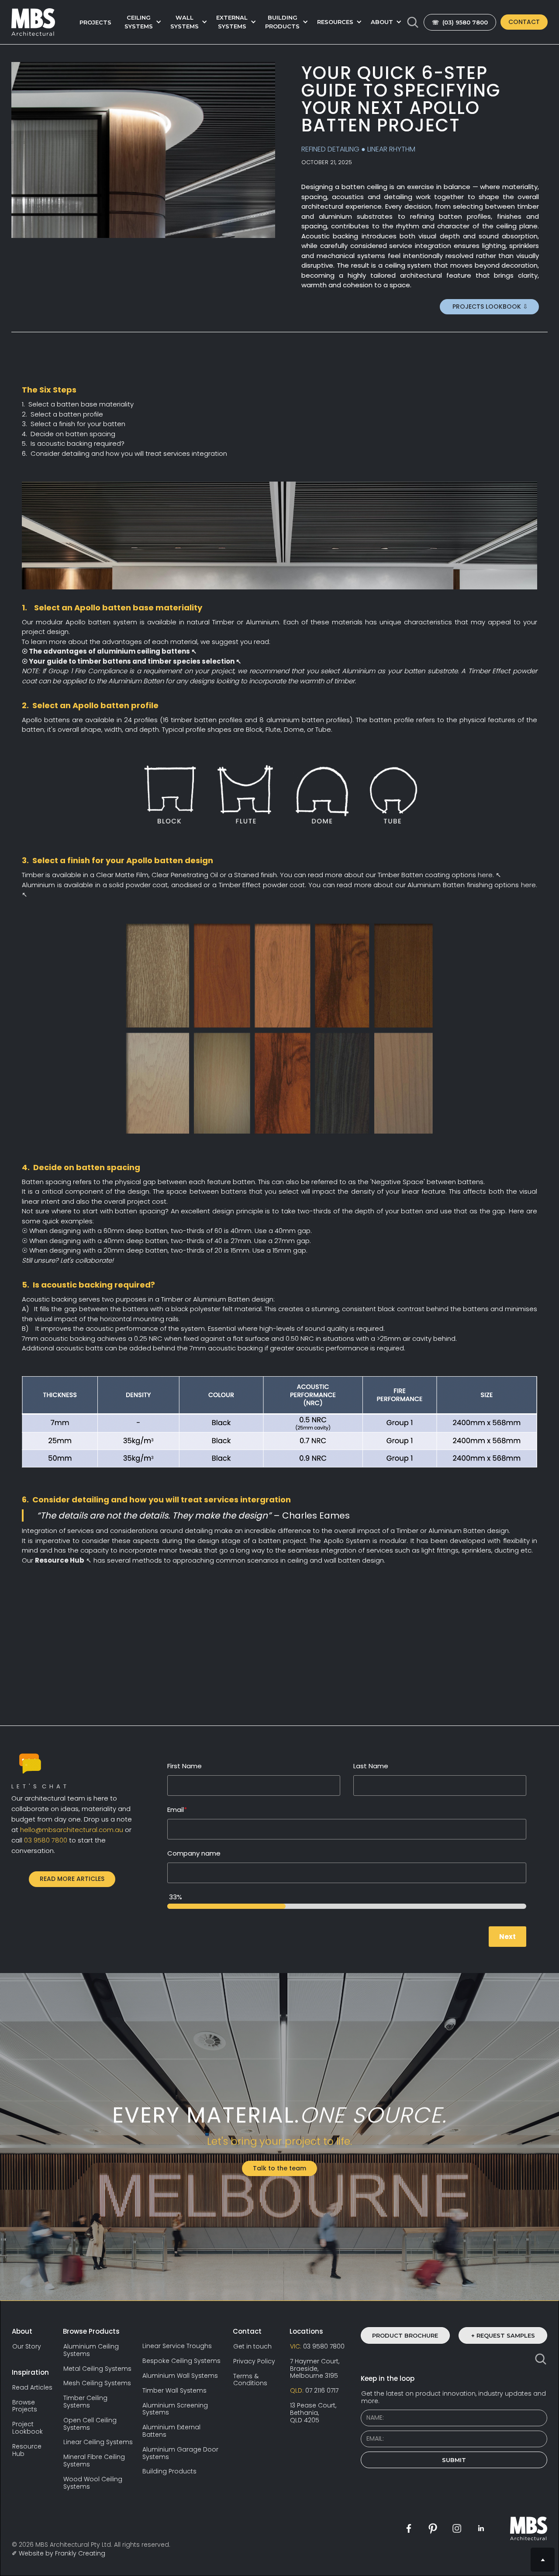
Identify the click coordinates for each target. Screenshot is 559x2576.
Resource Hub (27, 2450)
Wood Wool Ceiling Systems (93, 2483)
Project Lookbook (28, 2428)
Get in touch (252, 2347)
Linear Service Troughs (177, 2346)
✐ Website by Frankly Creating (59, 2553)
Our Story (27, 2347)
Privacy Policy (254, 2361)
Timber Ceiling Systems (85, 2402)
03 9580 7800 (317, 2347)
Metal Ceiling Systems (97, 2369)
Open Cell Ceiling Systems (90, 2424)
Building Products (169, 2471)
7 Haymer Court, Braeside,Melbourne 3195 (315, 2369)
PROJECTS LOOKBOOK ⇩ (489, 307)
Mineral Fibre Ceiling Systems (94, 2461)
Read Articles (32, 2388)
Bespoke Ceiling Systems (181, 2361)
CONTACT (524, 22)
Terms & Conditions (250, 2380)
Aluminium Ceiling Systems (91, 2350)
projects (95, 22)
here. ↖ (489, 875)
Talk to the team (279, 2168)
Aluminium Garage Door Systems (180, 2453)
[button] (141, 22)
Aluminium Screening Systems (175, 2409)
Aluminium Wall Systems (180, 2376)
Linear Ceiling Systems (98, 2442)
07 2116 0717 (314, 2391)
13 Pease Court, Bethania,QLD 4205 (313, 2413)
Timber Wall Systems (174, 2391)
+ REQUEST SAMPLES (503, 2335)
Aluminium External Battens (171, 2431)
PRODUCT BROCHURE (405, 2335)
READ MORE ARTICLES (72, 1879)
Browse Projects (25, 2406)
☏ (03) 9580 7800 (460, 22)
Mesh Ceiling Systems (97, 2383)
